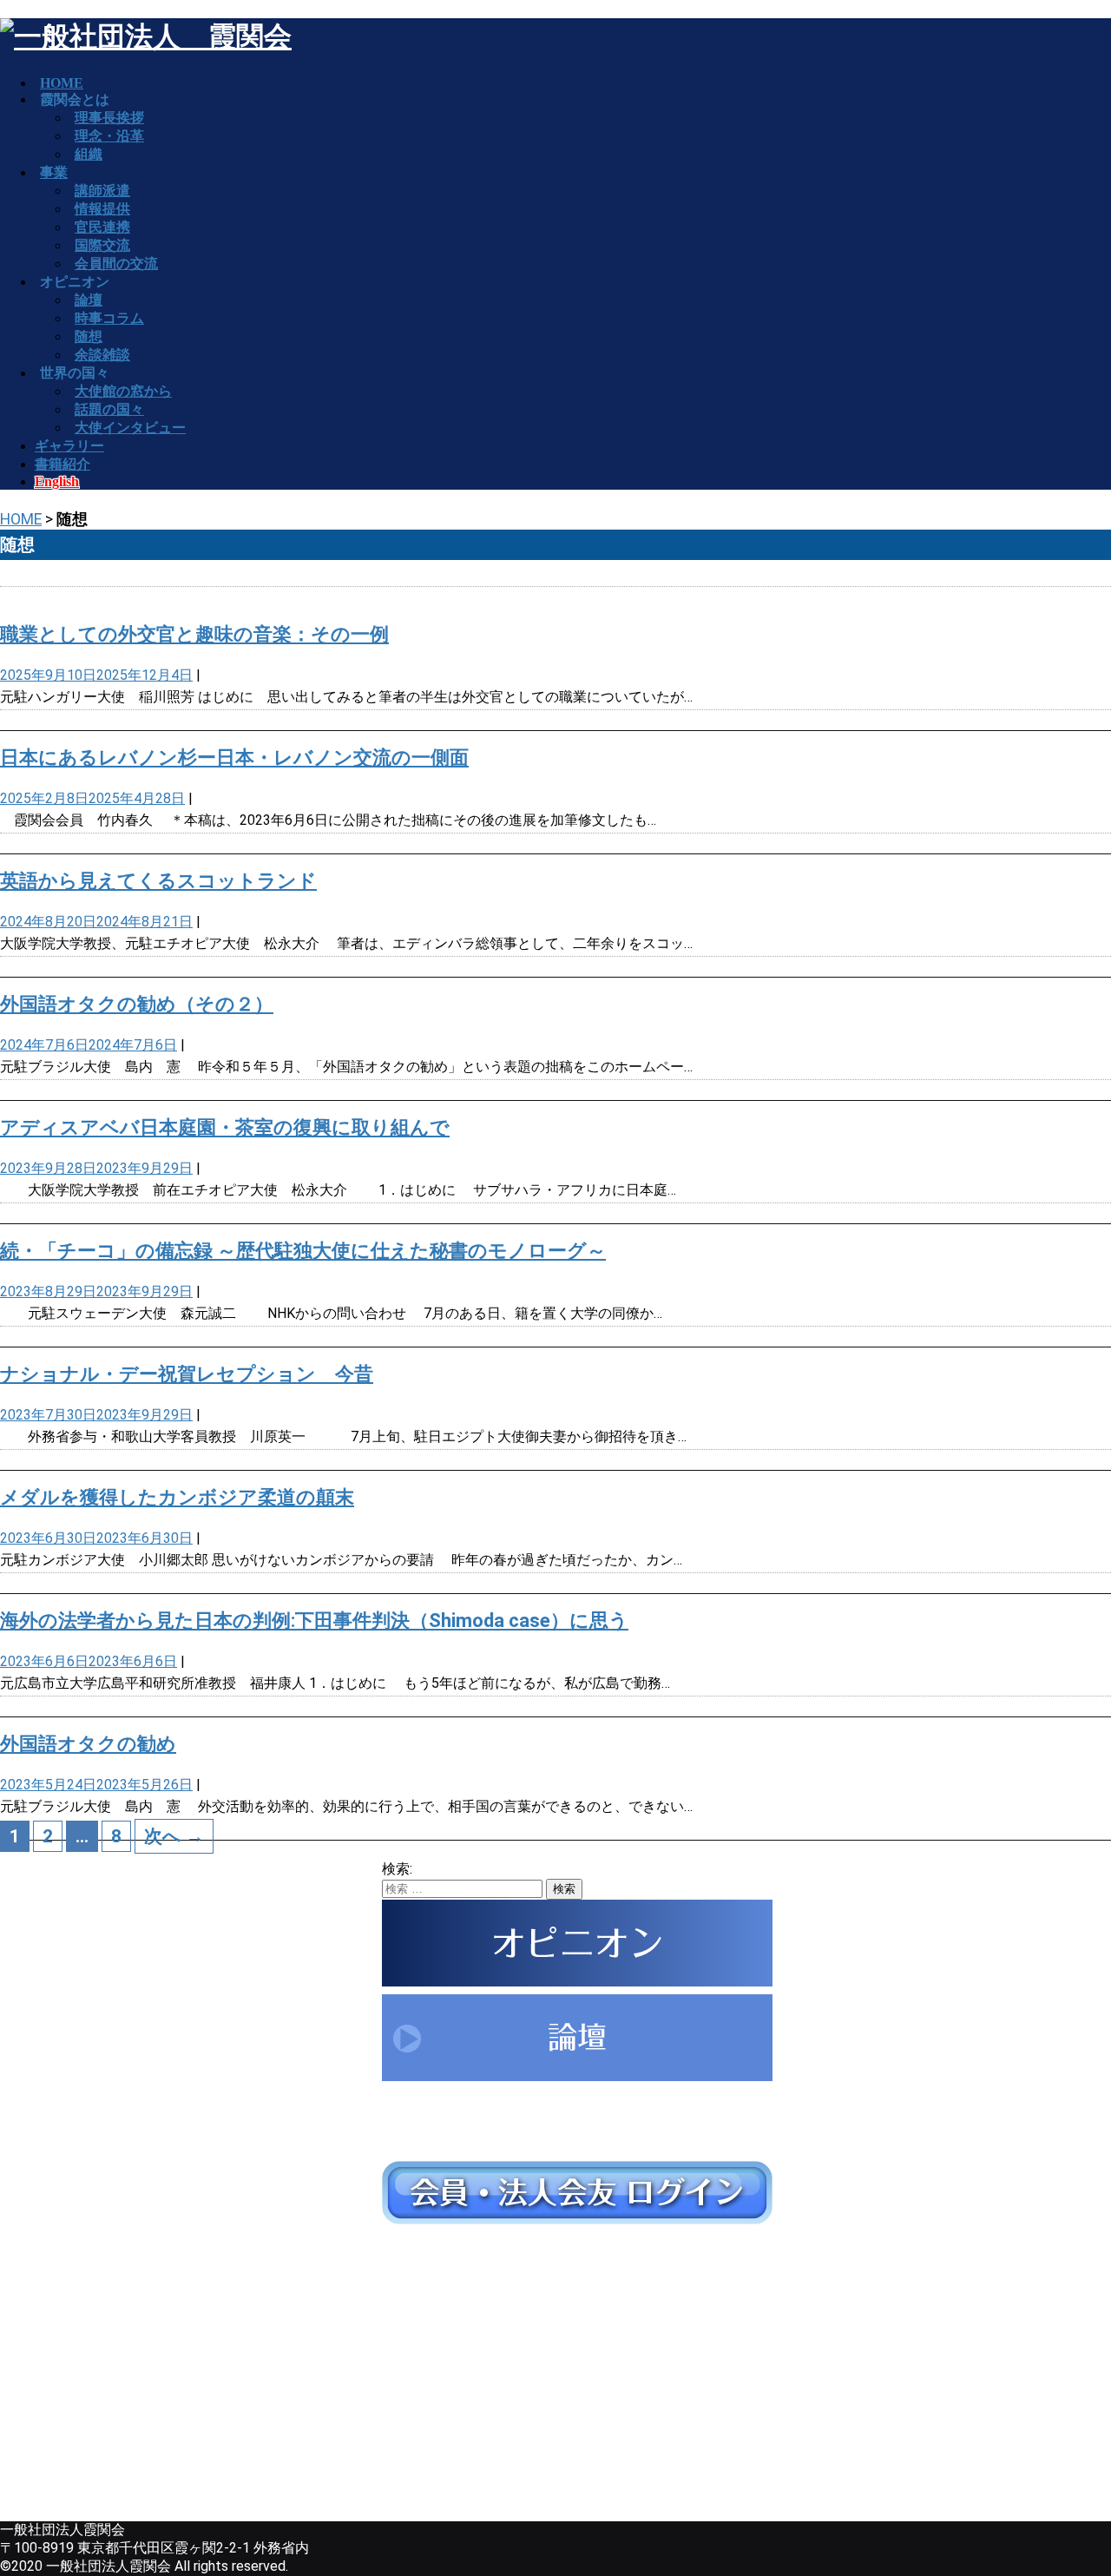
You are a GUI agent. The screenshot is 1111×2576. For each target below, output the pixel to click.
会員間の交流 (116, 264)
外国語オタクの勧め (88, 1744)
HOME (21, 519)
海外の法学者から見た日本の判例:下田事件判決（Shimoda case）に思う (314, 1621)
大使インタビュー (130, 428)
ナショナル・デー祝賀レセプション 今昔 (187, 1374)
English (57, 481)
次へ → (174, 1836)
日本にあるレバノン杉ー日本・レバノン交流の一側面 (234, 758)
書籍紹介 (62, 464)
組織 (89, 154)
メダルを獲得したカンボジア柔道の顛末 (177, 1497)
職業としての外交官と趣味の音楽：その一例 (194, 634)
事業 (54, 172)
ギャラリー (69, 446)
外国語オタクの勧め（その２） (137, 1004)
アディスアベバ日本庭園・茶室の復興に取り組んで (225, 1127)
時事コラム (109, 318)
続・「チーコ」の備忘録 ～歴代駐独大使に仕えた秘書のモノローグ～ (303, 1251)
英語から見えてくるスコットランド (158, 881)
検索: (397, 1869)
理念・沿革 (109, 136)
